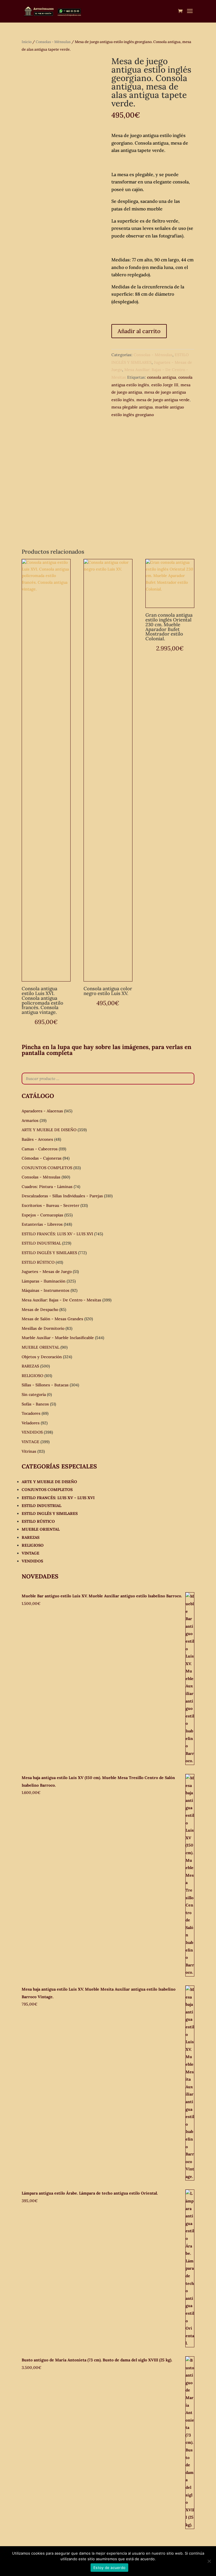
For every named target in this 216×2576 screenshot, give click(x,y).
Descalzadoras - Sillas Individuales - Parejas (62, 1196)
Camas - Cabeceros (40, 1149)
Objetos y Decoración (42, 1357)
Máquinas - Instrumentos (46, 1290)
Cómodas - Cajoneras (42, 1158)
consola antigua (162, 377)
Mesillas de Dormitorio (43, 1328)
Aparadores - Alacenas (42, 1111)
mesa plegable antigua (132, 407)
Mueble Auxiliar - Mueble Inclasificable (58, 1338)
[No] (209, 2561)
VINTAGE (31, 1442)
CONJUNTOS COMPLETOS (47, 1168)
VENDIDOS (32, 1432)
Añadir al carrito (139, 331)
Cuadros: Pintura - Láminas (47, 1187)
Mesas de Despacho (40, 1310)
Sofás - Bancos (35, 1404)
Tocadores (31, 1413)
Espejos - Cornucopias (42, 1215)
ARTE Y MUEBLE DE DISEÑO (49, 1130)
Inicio (27, 42)
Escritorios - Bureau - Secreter (50, 1205)
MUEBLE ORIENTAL (40, 1347)
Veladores (31, 1423)
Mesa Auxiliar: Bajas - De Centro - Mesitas (61, 1300)
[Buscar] (188, 1079)
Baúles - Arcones (37, 1139)
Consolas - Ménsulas (53, 42)
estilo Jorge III (165, 385)
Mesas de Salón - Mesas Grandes (52, 1319)
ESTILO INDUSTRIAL (41, 1243)
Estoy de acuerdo (109, 2568)
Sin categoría (34, 1394)
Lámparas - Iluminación (44, 1281)
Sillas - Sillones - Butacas (45, 1385)
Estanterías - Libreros (42, 1224)
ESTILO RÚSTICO (38, 1262)
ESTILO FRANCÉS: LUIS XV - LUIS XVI (57, 1234)
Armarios (30, 1120)
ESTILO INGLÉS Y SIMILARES (49, 1253)
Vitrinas (29, 1451)
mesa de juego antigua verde (163, 400)
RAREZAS (30, 1366)
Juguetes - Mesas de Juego (47, 1272)
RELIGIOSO (32, 1376)
